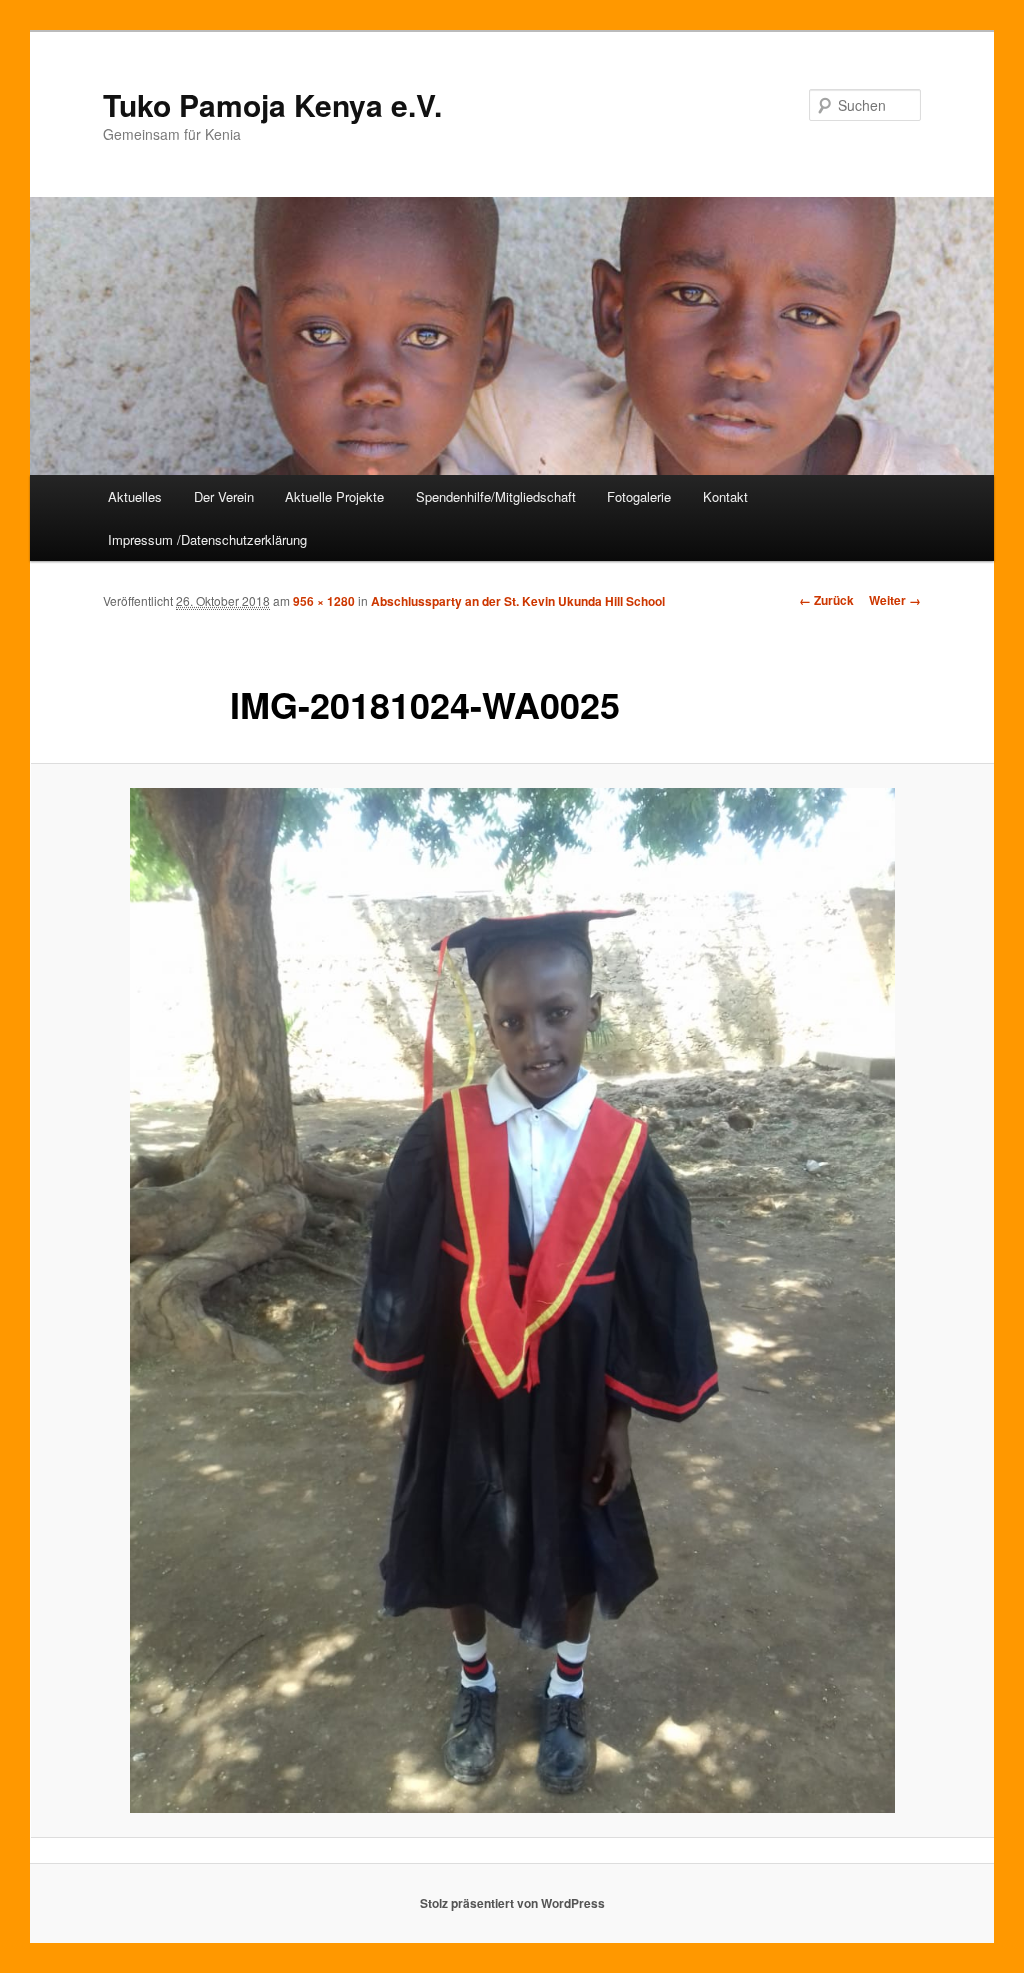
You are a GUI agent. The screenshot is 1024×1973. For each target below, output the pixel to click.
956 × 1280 (324, 601)
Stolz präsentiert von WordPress (512, 1903)
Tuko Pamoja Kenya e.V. (272, 104)
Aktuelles (135, 496)
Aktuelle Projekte (334, 496)
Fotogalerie (639, 496)
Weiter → (895, 600)
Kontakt (725, 496)
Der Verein (224, 496)
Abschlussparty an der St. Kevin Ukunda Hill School (518, 601)
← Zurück (826, 600)
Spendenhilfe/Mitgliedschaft (496, 496)
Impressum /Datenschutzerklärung (207, 539)
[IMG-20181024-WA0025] (512, 1300)
